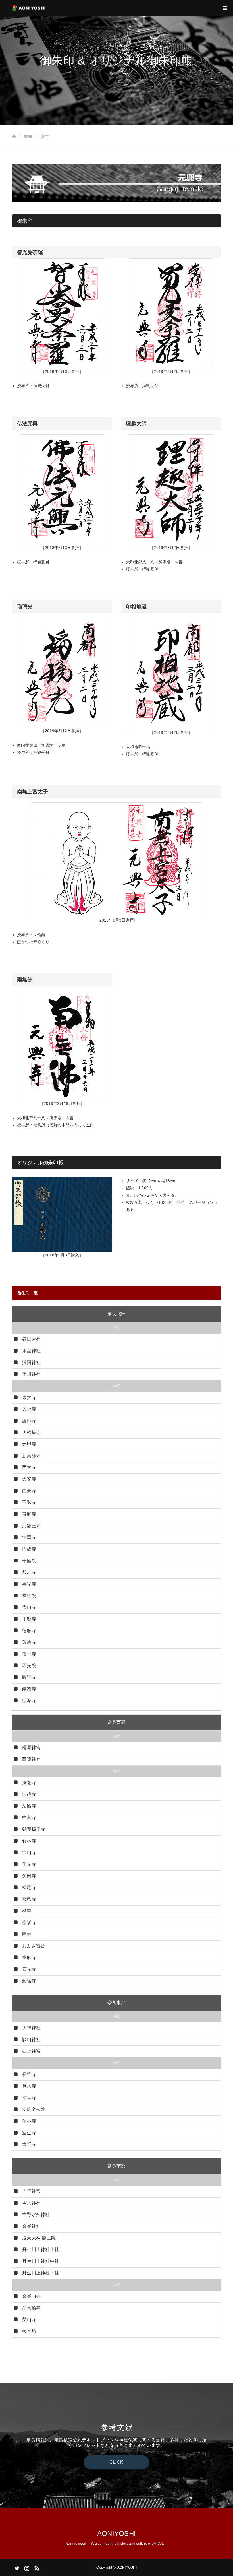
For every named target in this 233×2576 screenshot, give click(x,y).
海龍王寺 (31, 1526)
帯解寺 (29, 1514)
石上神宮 (31, 2051)
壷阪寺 (29, 1922)
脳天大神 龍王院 (39, 2238)
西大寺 (29, 1467)
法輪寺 (29, 1806)
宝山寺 (29, 1852)
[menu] (225, 8)
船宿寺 (29, 1981)
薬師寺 (29, 1421)
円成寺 (29, 1549)
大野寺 (29, 2144)
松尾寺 (29, 1887)
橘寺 (27, 1911)
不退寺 (29, 1502)
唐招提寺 (31, 1432)
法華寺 (29, 1537)
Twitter (16, 2567)
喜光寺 (29, 1584)
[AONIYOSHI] (46, 8)
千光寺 (29, 1864)
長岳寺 (29, 2086)
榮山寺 (29, 2320)
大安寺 (29, 1479)
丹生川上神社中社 (41, 2261)
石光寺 (29, 1969)
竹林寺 (29, 1841)
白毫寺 (29, 1491)
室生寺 (29, 2133)
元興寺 (29, 1444)
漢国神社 (31, 1362)
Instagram (26, 2567)
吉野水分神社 (36, 2215)
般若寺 (29, 1572)
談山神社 (31, 2039)
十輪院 (29, 1561)
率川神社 (31, 1374)
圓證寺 (29, 1677)
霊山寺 (29, 1607)
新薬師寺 (31, 1456)
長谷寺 (29, 2074)
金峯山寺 (31, 2296)
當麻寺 (29, 1957)
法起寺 (29, 1794)
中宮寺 (29, 1818)
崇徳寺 (29, 1689)
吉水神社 (31, 2203)
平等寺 (29, 2098)
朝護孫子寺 (34, 1829)
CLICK (116, 2462)
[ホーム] (14, 127)
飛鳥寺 (29, 1899)
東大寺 (29, 1397)
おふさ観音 (34, 1946)
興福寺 (29, 1409)
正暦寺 (29, 1619)
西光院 (29, 1666)
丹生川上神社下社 (41, 2273)
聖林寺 (29, 2121)
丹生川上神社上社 (41, 2250)
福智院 (29, 1596)
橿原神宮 (31, 1748)
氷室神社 (31, 1351)
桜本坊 (29, 2331)
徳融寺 (29, 1631)
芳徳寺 (29, 1642)
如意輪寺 (31, 2308)
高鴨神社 (31, 1759)
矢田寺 (29, 1876)
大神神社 (31, 2028)
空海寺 (29, 1701)
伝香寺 (29, 1654)
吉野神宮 (31, 2191)
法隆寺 (29, 1783)
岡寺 (27, 1934)
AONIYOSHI (116, 2533)
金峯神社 (31, 2226)
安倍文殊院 (34, 2109)
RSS (36, 2567)
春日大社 (31, 1339)
